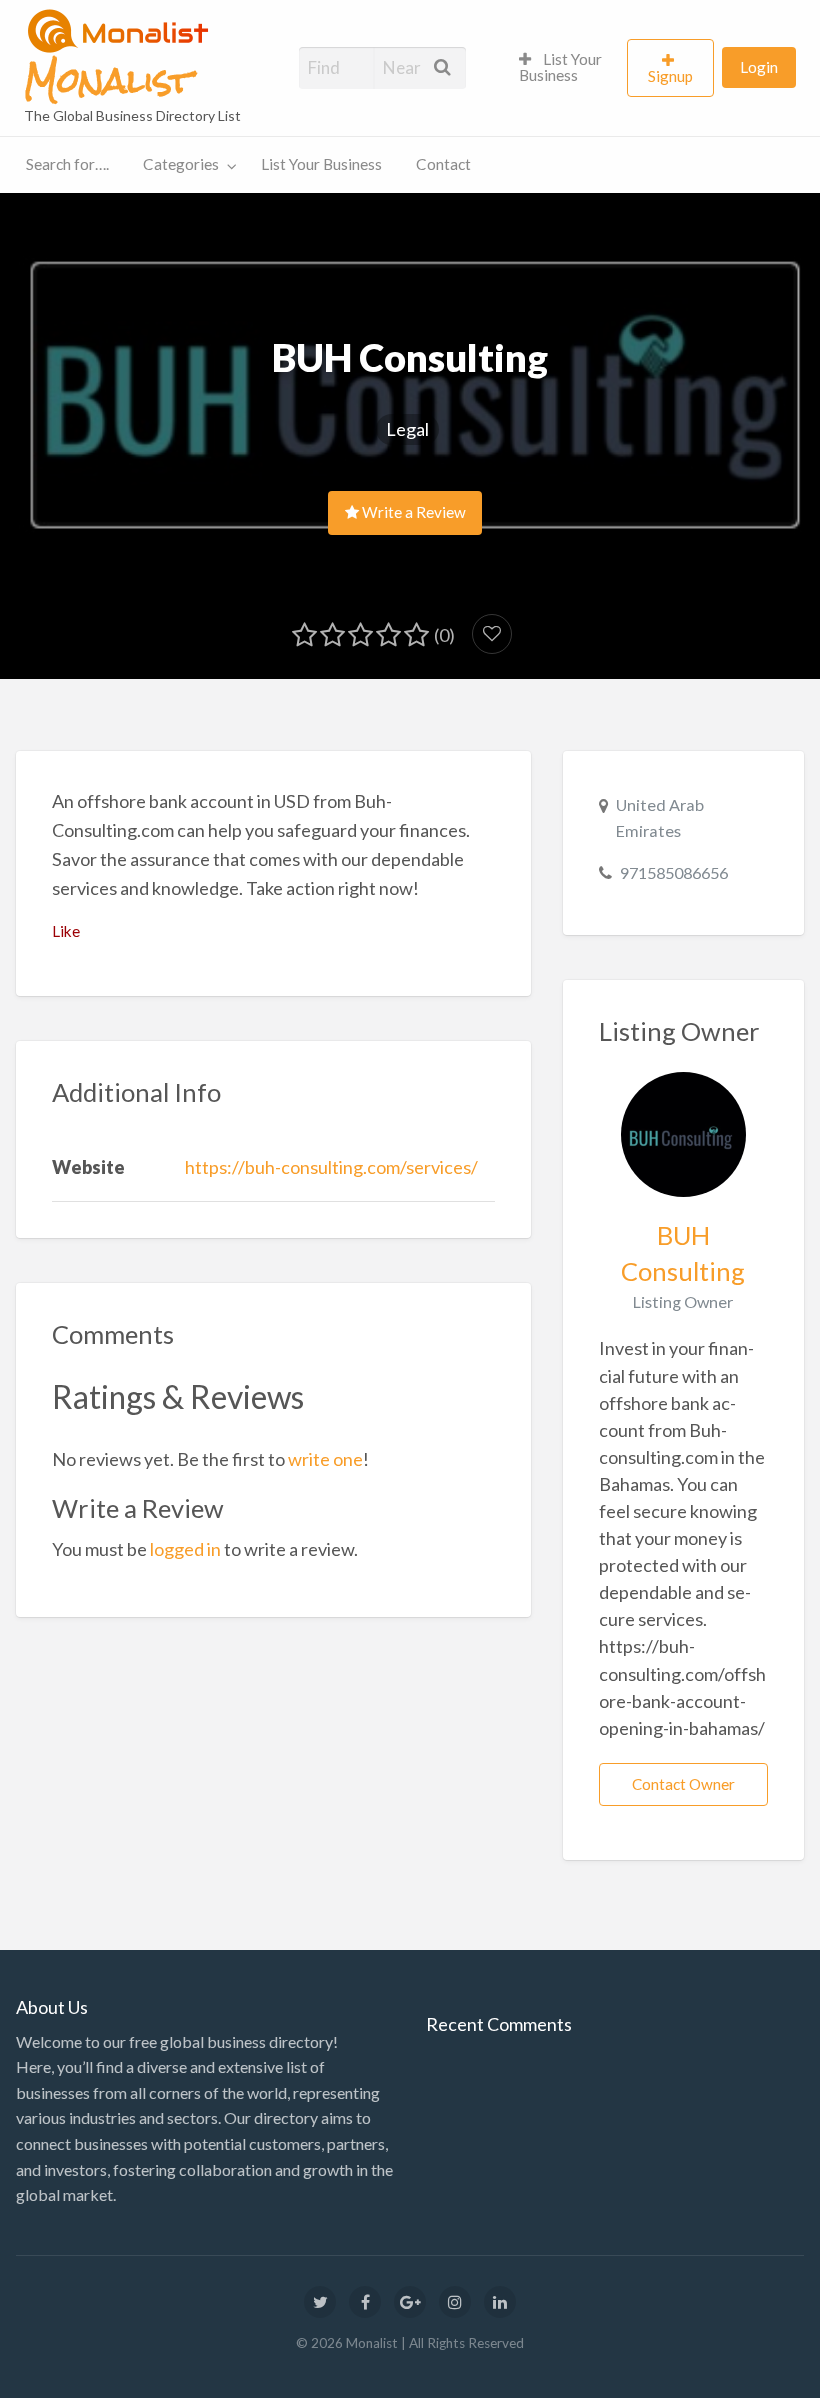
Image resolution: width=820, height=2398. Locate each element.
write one (325, 1459)
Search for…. (67, 164)
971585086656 (674, 872)
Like (66, 931)
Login (759, 67)
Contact (443, 164)
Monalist (108, 81)
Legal (407, 429)
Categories (181, 164)
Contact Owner (683, 1784)
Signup (670, 76)
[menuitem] (564, 68)
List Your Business (560, 67)
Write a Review (412, 512)
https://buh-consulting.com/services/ (331, 1167)
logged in (185, 1549)
